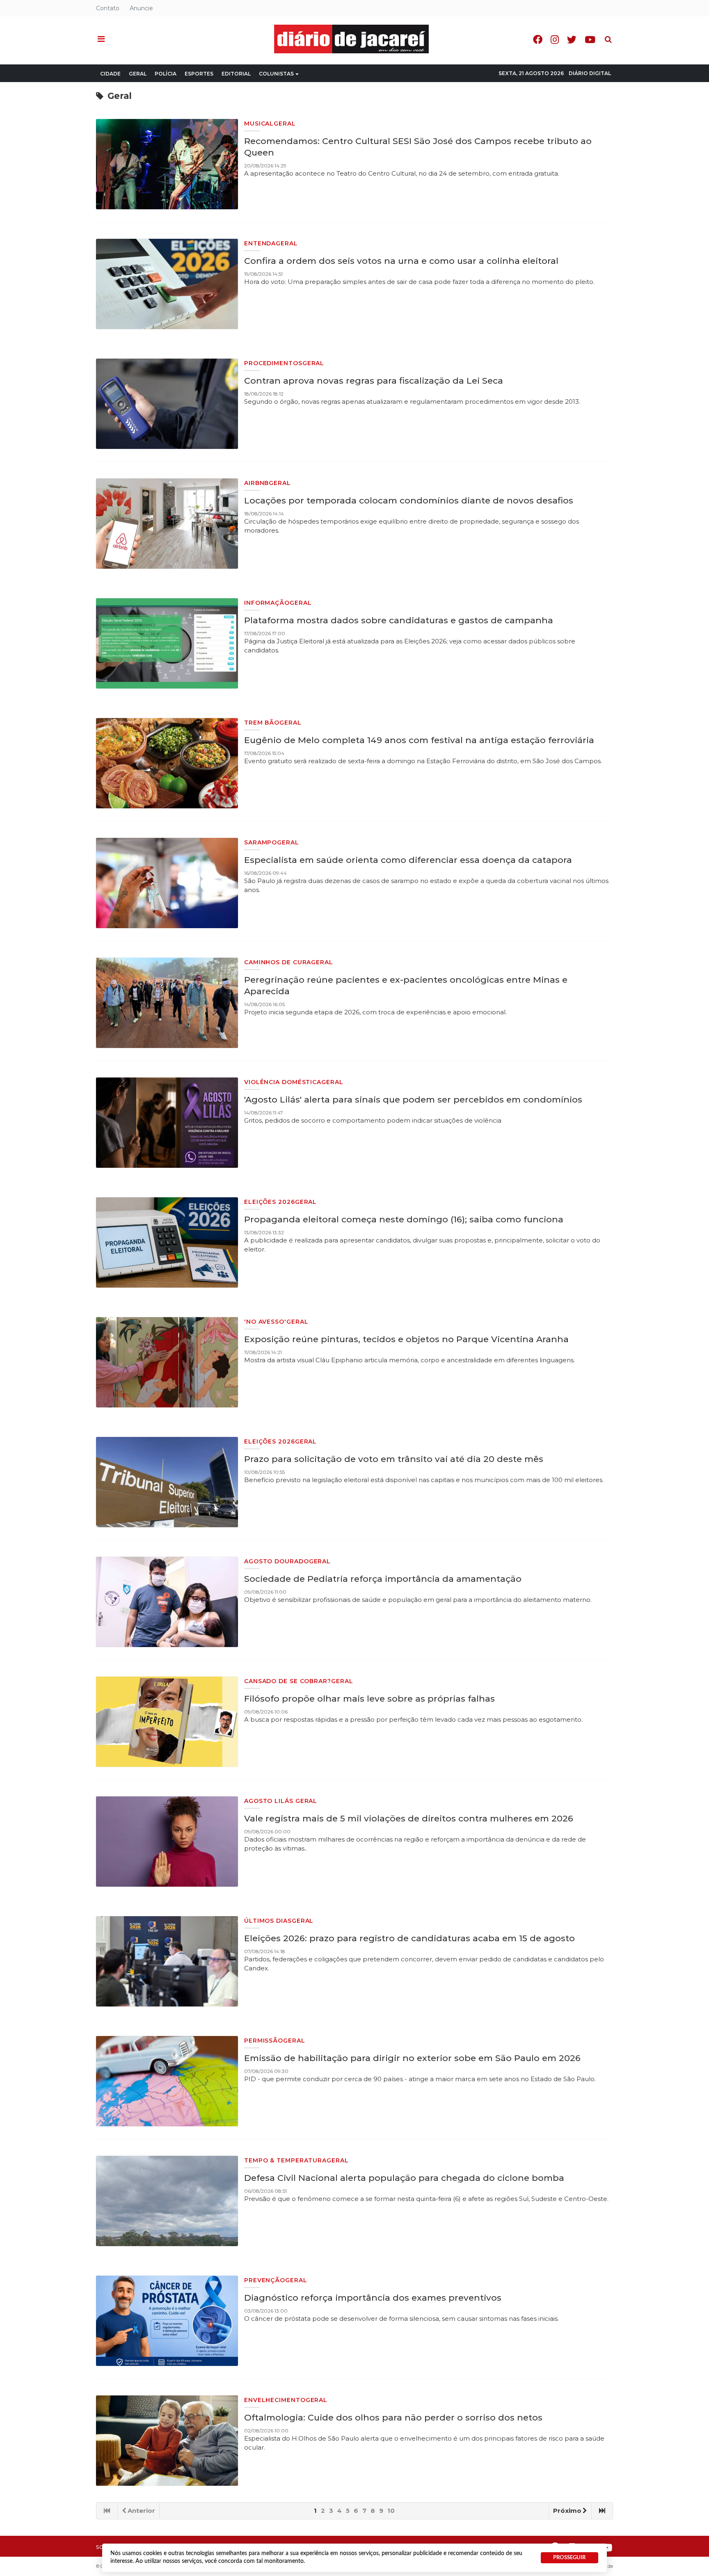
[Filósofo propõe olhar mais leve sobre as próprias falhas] (167, 1722)
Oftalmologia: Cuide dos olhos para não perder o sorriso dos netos (393, 2417)
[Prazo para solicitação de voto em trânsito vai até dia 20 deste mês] (167, 1482)
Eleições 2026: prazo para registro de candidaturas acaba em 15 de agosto (409, 1938)
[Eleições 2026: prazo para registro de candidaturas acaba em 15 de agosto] (167, 1961)
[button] (101, 39)
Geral (138, 74)
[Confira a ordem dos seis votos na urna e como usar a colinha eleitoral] (167, 284)
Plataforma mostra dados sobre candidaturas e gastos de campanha (399, 620)
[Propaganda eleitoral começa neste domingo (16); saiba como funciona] (167, 1242)
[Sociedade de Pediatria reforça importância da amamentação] (167, 1602)
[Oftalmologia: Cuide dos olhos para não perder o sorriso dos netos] (167, 2441)
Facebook (538, 40)
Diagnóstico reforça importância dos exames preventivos (373, 2298)
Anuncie (141, 8)
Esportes (199, 74)
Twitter (572, 40)
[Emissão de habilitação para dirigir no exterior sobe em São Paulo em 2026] (167, 2081)
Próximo (567, 2511)
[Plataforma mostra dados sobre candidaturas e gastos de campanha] (167, 643)
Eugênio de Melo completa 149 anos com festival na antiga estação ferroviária (419, 740)
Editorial (236, 74)
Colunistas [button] (276, 74)
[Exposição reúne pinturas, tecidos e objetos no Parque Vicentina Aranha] (167, 1362)
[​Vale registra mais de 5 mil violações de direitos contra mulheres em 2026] (167, 1842)
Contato (108, 8)
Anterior (141, 2511)
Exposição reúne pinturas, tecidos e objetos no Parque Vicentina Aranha (406, 1339)
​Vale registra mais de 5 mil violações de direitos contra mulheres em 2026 (409, 1818)
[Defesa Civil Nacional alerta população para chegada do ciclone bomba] (167, 2201)
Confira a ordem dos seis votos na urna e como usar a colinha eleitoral (401, 261)
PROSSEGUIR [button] (569, 2558)
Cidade (110, 74)
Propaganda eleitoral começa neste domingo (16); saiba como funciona (404, 1219)
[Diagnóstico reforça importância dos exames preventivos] (167, 2321)
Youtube (590, 40)
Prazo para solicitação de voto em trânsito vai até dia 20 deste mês (394, 1459)
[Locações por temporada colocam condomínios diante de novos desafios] (167, 524)
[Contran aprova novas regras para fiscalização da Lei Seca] (167, 404)
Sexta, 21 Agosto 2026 (531, 73)
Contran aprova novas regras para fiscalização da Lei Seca (374, 381)
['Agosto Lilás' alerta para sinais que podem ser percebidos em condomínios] (167, 1123)
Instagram (555, 40)
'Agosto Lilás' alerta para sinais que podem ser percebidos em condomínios (413, 1099)
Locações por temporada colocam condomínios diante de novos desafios (409, 500)
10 (391, 2511)
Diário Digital (590, 73)
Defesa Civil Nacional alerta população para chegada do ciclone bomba (404, 2178)
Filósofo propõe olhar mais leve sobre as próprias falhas (369, 1699)
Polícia (166, 74)
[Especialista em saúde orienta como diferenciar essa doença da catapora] (167, 883)
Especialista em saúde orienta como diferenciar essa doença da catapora (408, 860)
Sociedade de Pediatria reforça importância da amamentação (383, 1579)
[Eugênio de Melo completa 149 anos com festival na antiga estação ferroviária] (167, 763)
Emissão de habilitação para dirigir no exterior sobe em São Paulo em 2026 (412, 2058)
